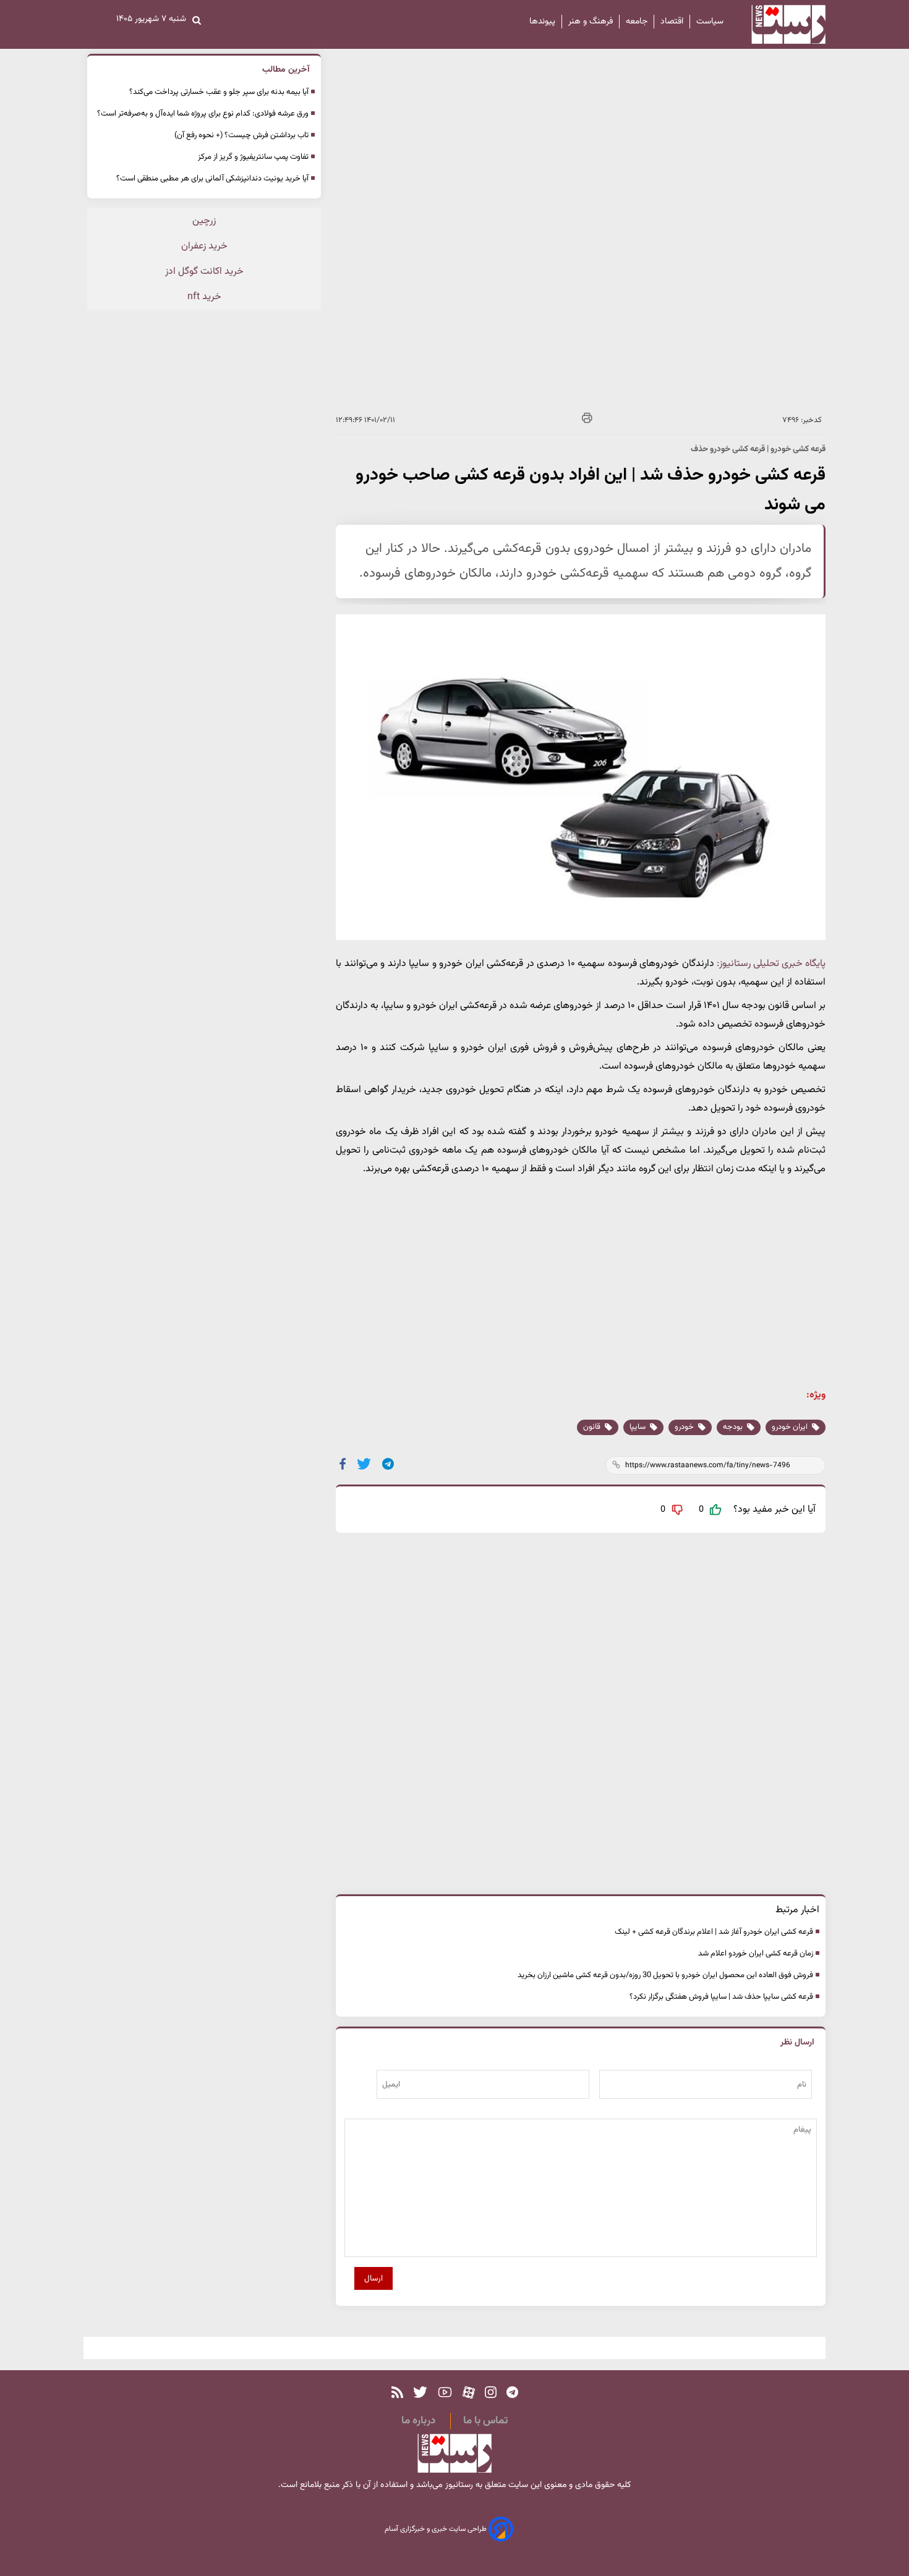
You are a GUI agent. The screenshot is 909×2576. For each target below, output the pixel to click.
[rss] (397, 2393)
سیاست (710, 22)
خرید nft (204, 297)
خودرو (685, 1427)
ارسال (373, 2278)
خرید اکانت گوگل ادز (204, 272)
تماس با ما (485, 2421)
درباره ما (418, 2421)
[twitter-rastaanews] (420, 2393)
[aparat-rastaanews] (469, 2393)
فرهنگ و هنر (591, 22)
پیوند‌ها (542, 22)
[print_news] (587, 420)
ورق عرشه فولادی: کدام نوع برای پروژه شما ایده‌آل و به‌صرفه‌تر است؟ (203, 114)
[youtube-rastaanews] (445, 2393)
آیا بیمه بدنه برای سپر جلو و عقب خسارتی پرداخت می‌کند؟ (219, 92)
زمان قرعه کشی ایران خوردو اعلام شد (756, 1954)
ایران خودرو (791, 1427)
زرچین (204, 221)
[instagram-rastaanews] (491, 2393)
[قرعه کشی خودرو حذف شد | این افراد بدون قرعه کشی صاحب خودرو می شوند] (389, 1464)
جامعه (637, 22)
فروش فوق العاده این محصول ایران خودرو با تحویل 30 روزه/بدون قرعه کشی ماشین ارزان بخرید (665, 1975)
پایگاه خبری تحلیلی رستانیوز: (771, 964)
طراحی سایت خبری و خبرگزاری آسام (437, 2529)
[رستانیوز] (778, 24)
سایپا (638, 1427)
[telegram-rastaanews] (512, 2393)
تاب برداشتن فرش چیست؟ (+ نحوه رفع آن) (241, 135)
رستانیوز (458, 2485)
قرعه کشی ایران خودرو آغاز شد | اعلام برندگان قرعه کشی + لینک (714, 1932)
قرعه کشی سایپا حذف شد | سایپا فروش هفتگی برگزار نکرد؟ (721, 1997)
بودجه (734, 1427)
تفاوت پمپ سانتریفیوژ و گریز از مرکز (253, 157)
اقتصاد (672, 22)
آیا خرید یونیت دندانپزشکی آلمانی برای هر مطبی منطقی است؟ (212, 179)
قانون (593, 1427)
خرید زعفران (204, 246)
